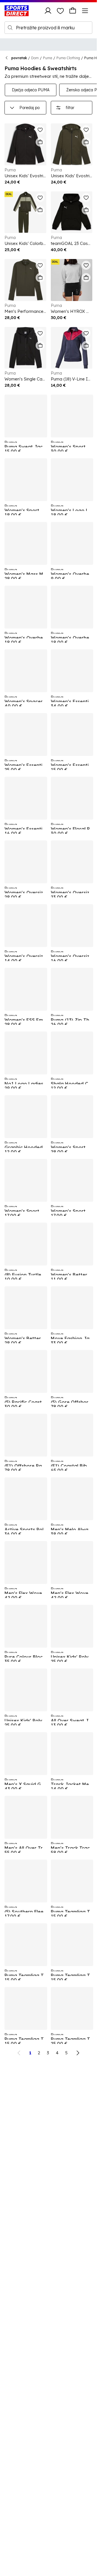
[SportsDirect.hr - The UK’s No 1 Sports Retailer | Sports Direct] (17, 11)
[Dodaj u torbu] (40, 142)
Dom (35, 58)
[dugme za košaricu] (73, 11)
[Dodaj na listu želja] (40, 130)
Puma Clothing (68, 58)
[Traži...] (10, 28)
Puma (48, 58)
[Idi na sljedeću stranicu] (78, 2053)
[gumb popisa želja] (60, 11)
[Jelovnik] (85, 11)
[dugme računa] (48, 11)
